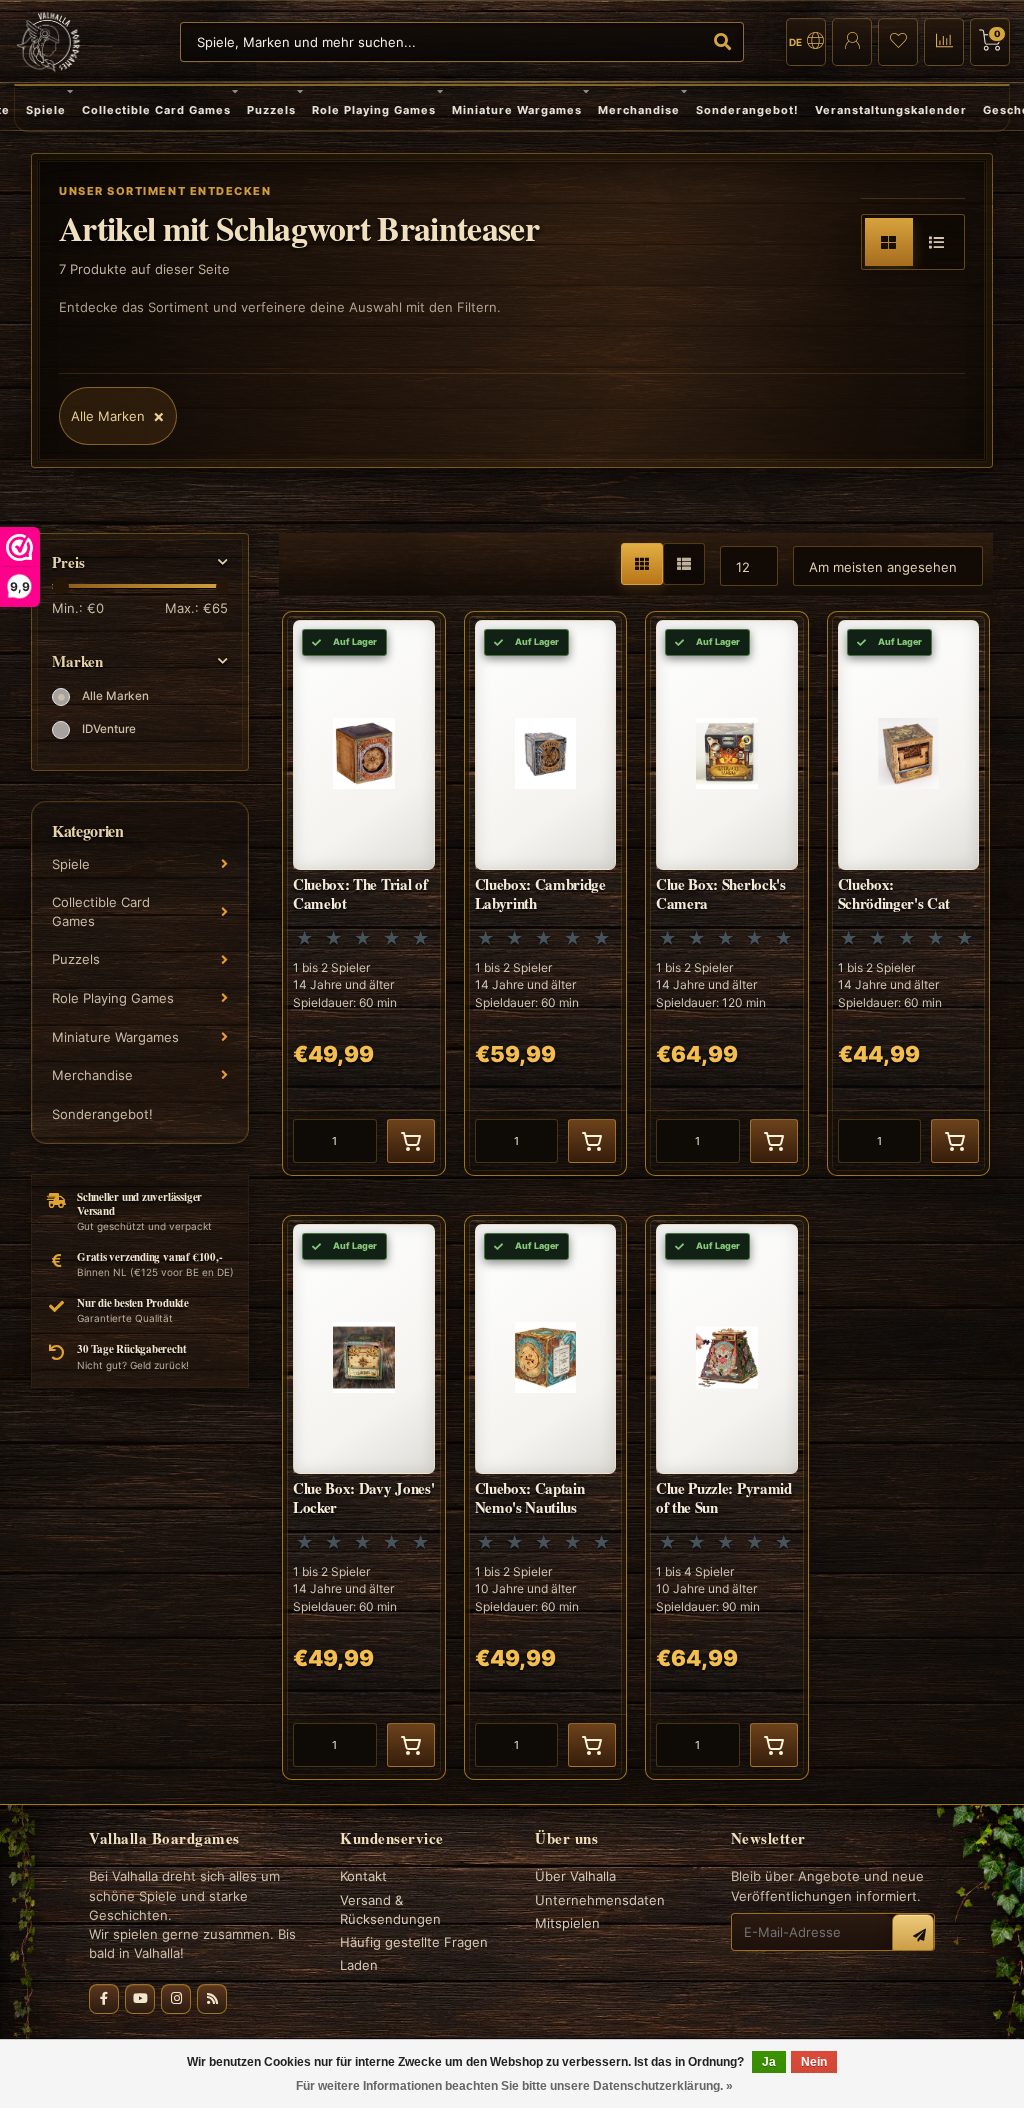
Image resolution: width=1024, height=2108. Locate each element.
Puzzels (271, 110)
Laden (359, 1965)
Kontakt (363, 1876)
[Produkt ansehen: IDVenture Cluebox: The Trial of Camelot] (364, 893)
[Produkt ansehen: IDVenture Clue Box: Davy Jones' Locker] (364, 1497)
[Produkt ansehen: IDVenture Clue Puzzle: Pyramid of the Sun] (727, 1497)
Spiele (46, 110)
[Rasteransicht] (889, 242)
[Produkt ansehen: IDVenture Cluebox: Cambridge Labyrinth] (546, 893)
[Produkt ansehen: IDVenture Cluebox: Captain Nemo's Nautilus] (546, 1497)
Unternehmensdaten (600, 1900)
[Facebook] (104, 1999)
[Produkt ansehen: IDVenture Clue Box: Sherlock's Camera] (727, 893)
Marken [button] (77, 661)
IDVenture (109, 729)
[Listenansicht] (937, 242)
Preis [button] (68, 562)
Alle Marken (115, 696)
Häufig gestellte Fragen (414, 1942)
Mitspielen (567, 1923)
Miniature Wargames (517, 110)
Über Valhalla (575, 1876)
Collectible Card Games (156, 110)
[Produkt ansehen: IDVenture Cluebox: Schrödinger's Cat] (909, 893)
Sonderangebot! (747, 110)
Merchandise (639, 110)
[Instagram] (176, 1999)
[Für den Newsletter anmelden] (913, 1935)
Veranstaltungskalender (891, 110)
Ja (769, 2062)
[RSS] (212, 1999)
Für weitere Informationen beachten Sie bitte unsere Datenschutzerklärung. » (514, 2086)
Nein (814, 2062)
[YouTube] (140, 1999)
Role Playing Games (374, 110)
